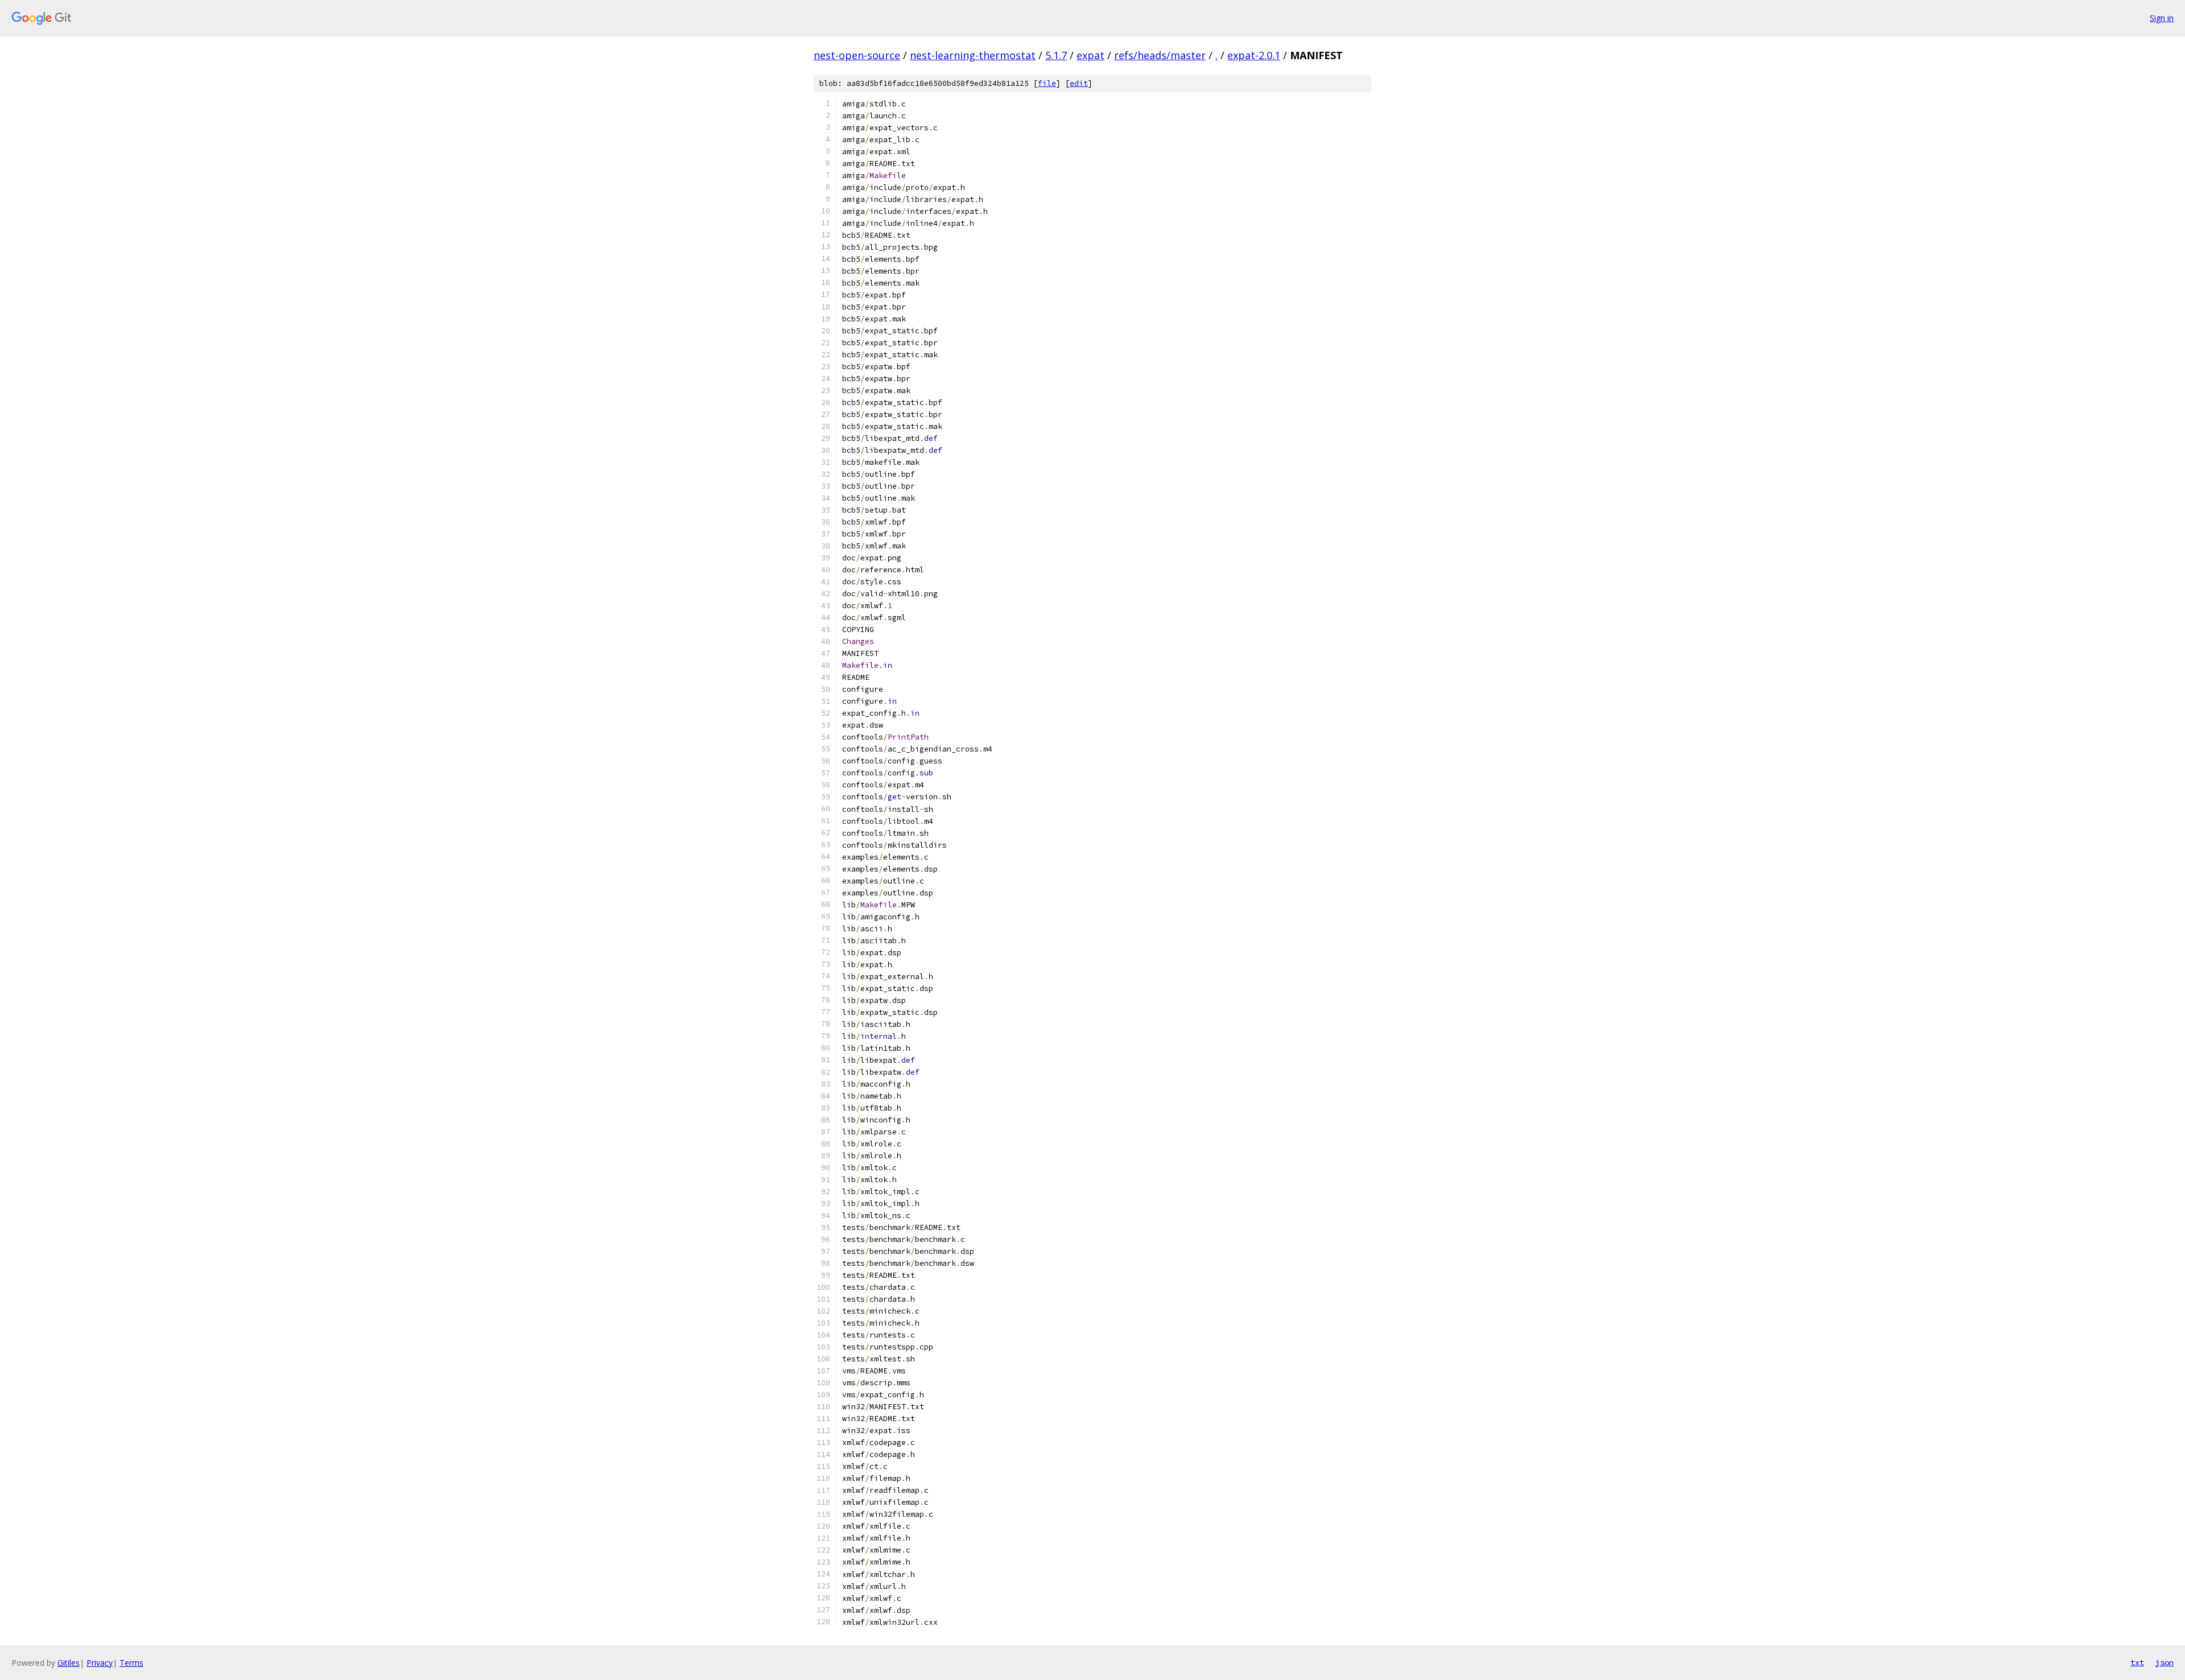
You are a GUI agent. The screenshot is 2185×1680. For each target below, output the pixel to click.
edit (1079, 83)
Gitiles (69, 1663)
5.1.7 (1056, 55)
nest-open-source (857, 55)
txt (2137, 1662)
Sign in (2162, 18)
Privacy (100, 1663)
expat (1091, 55)
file (1047, 83)
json (2165, 1662)
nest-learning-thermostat (973, 55)
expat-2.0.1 (1254, 55)
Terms (131, 1663)
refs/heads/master (1160, 55)
